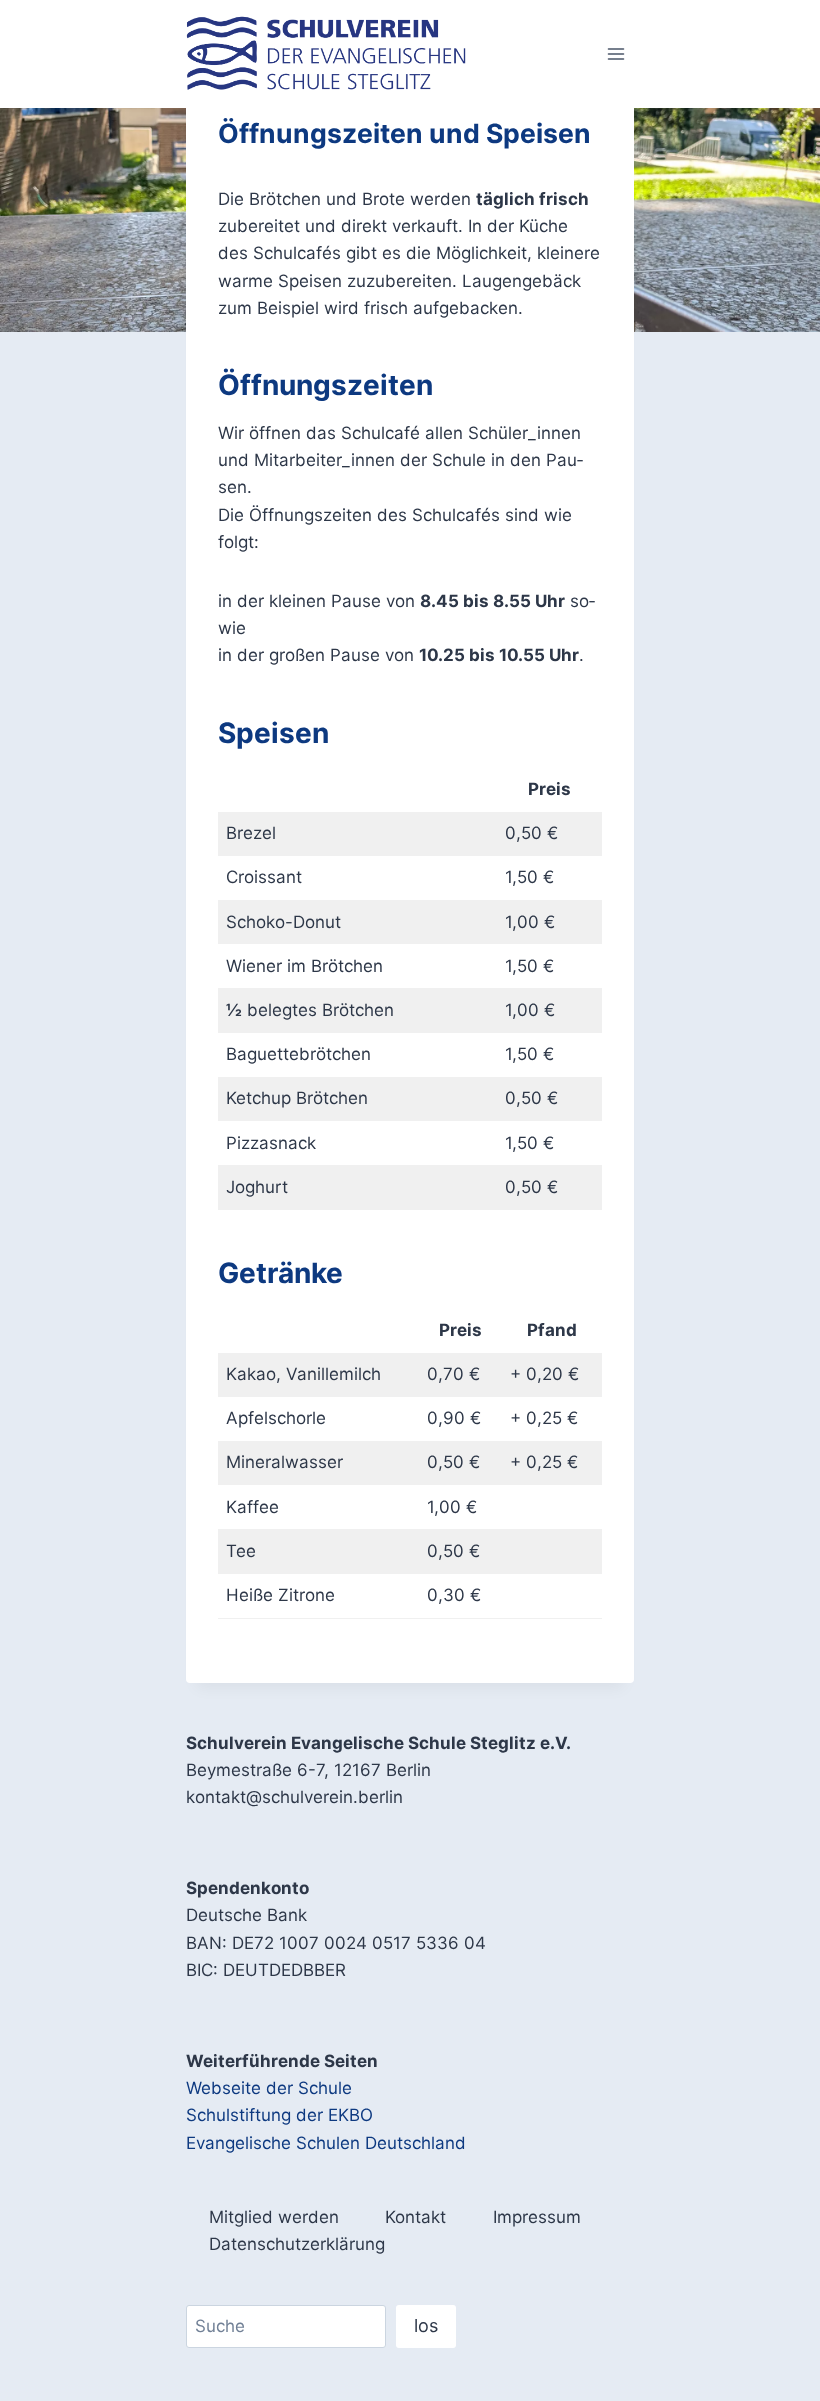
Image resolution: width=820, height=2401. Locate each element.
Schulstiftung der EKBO (279, 2115)
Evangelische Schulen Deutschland (326, 2143)
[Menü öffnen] (615, 53)
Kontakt (415, 2217)
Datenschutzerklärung (297, 2244)
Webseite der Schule (269, 2088)
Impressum (537, 2217)
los (426, 2325)
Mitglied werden (274, 2217)
